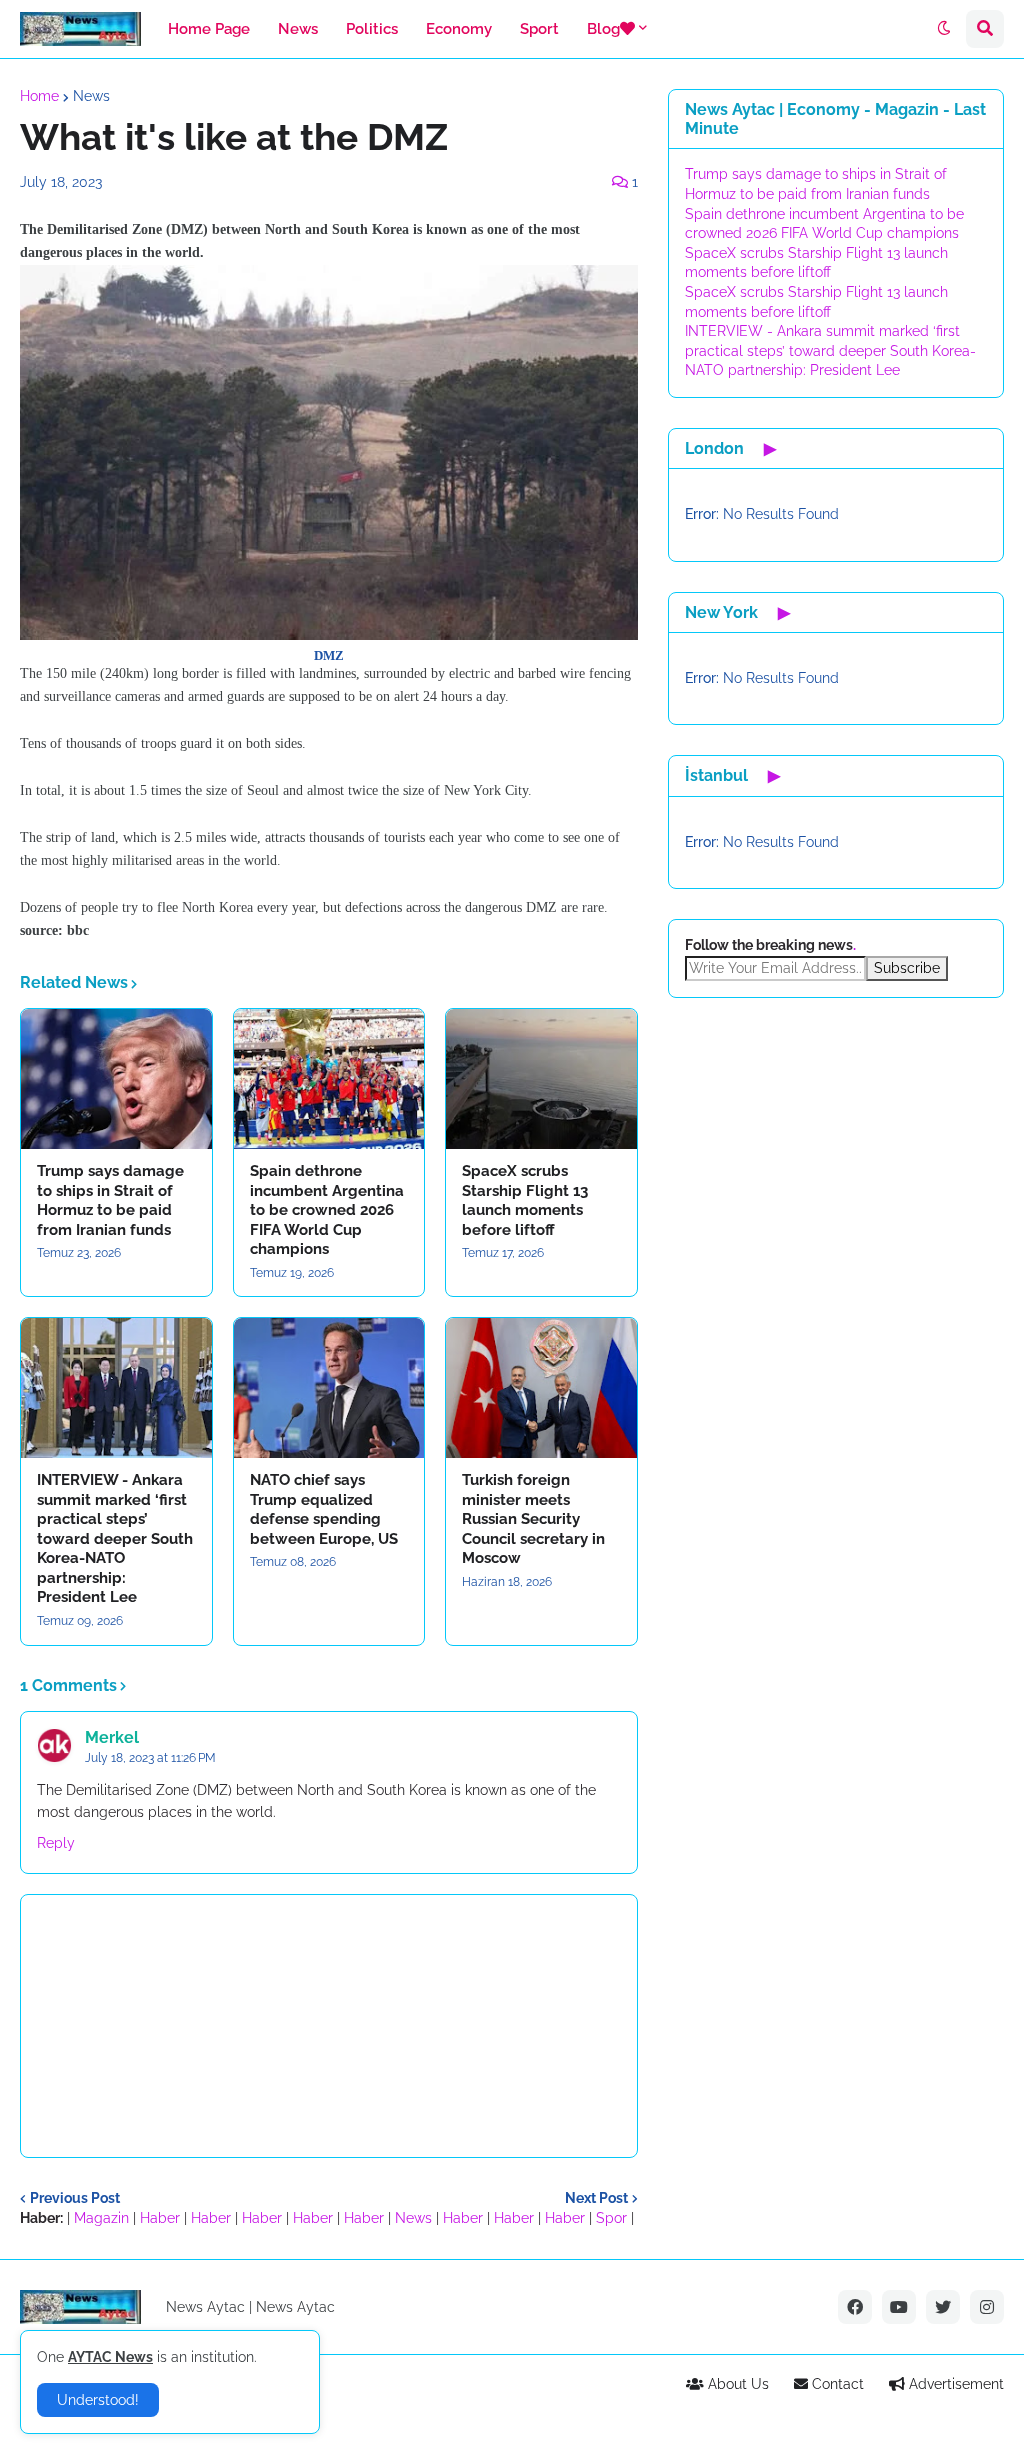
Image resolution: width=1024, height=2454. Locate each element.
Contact (836, 2384)
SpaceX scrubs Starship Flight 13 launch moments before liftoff (525, 1200)
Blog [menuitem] (603, 29)
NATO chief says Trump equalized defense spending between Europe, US (324, 1509)
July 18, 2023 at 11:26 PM (150, 1758)
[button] (944, 29)
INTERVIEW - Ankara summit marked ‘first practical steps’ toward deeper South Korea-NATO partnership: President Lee (115, 1538)
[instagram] (987, 2307)
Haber (160, 2218)
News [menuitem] (298, 29)
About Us (736, 2384)
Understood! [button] (98, 2400)
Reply (56, 1843)
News (91, 96)
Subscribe (907, 968)
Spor (611, 2218)
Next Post (596, 2198)
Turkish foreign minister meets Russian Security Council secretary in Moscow (533, 1519)
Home (39, 96)
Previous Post (75, 2198)
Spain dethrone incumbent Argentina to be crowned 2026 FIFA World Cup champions (327, 1210)
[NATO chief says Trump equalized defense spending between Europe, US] (329, 1388)
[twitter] (943, 2307)
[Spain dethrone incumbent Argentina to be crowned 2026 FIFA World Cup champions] (329, 1079)
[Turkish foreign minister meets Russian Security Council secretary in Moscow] (541, 1388)
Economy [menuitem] (459, 29)
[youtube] (899, 2307)
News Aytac (295, 2307)
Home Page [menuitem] (209, 29)
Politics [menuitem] (372, 29)
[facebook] (855, 2307)
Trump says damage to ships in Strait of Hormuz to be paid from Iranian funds (110, 1200)
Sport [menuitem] (539, 29)
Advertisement (954, 2384)
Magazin (101, 2218)
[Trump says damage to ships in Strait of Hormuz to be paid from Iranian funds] (116, 1079)
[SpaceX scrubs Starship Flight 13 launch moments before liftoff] (541, 1079)
